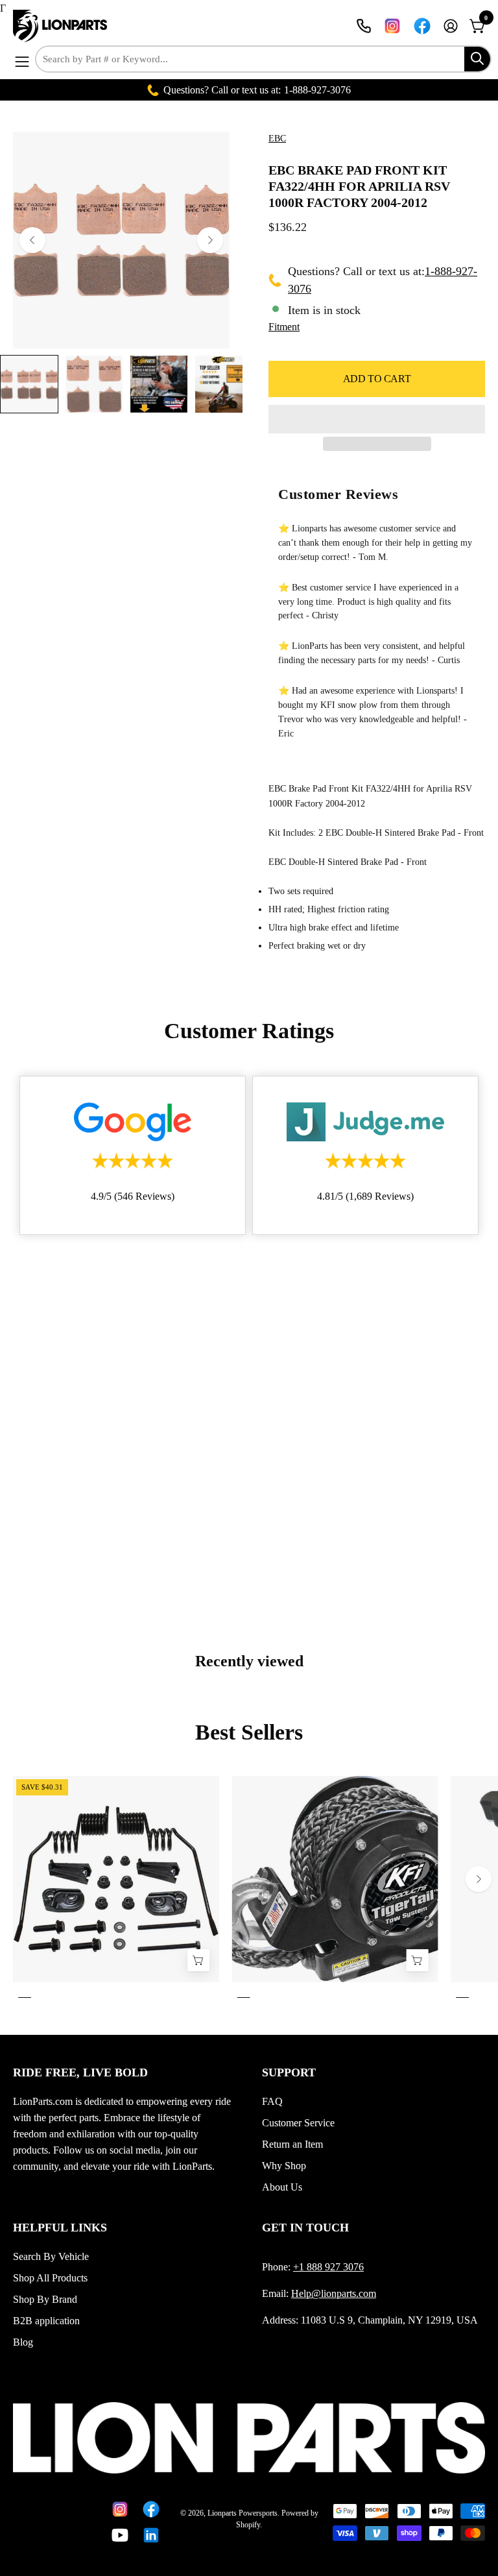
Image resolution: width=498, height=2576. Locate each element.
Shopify (248, 2525)
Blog (23, 2342)
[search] (477, 59)
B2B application (46, 2321)
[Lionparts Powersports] (62, 26)
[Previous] (32, 240)
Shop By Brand (45, 2299)
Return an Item (292, 2144)
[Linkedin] (148, 2535)
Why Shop (284, 2166)
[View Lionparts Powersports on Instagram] (392, 26)
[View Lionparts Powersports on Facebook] (422, 26)
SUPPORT (289, 2072)
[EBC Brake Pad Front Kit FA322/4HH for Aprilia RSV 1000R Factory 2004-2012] (29, 384)
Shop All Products (50, 2278)
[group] (249, 1890)
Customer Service (298, 2123)
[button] (377, 419)
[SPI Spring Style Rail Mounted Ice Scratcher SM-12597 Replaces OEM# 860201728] (198, 1961)
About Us (282, 2187)
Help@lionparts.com (334, 2293)
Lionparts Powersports (243, 2513)
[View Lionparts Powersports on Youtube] (117, 2535)
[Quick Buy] (417, 1961)
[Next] (210, 240)
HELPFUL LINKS (60, 2228)
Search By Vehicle (51, 2256)
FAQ (272, 2101)
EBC (277, 139)
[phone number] (364, 26)
